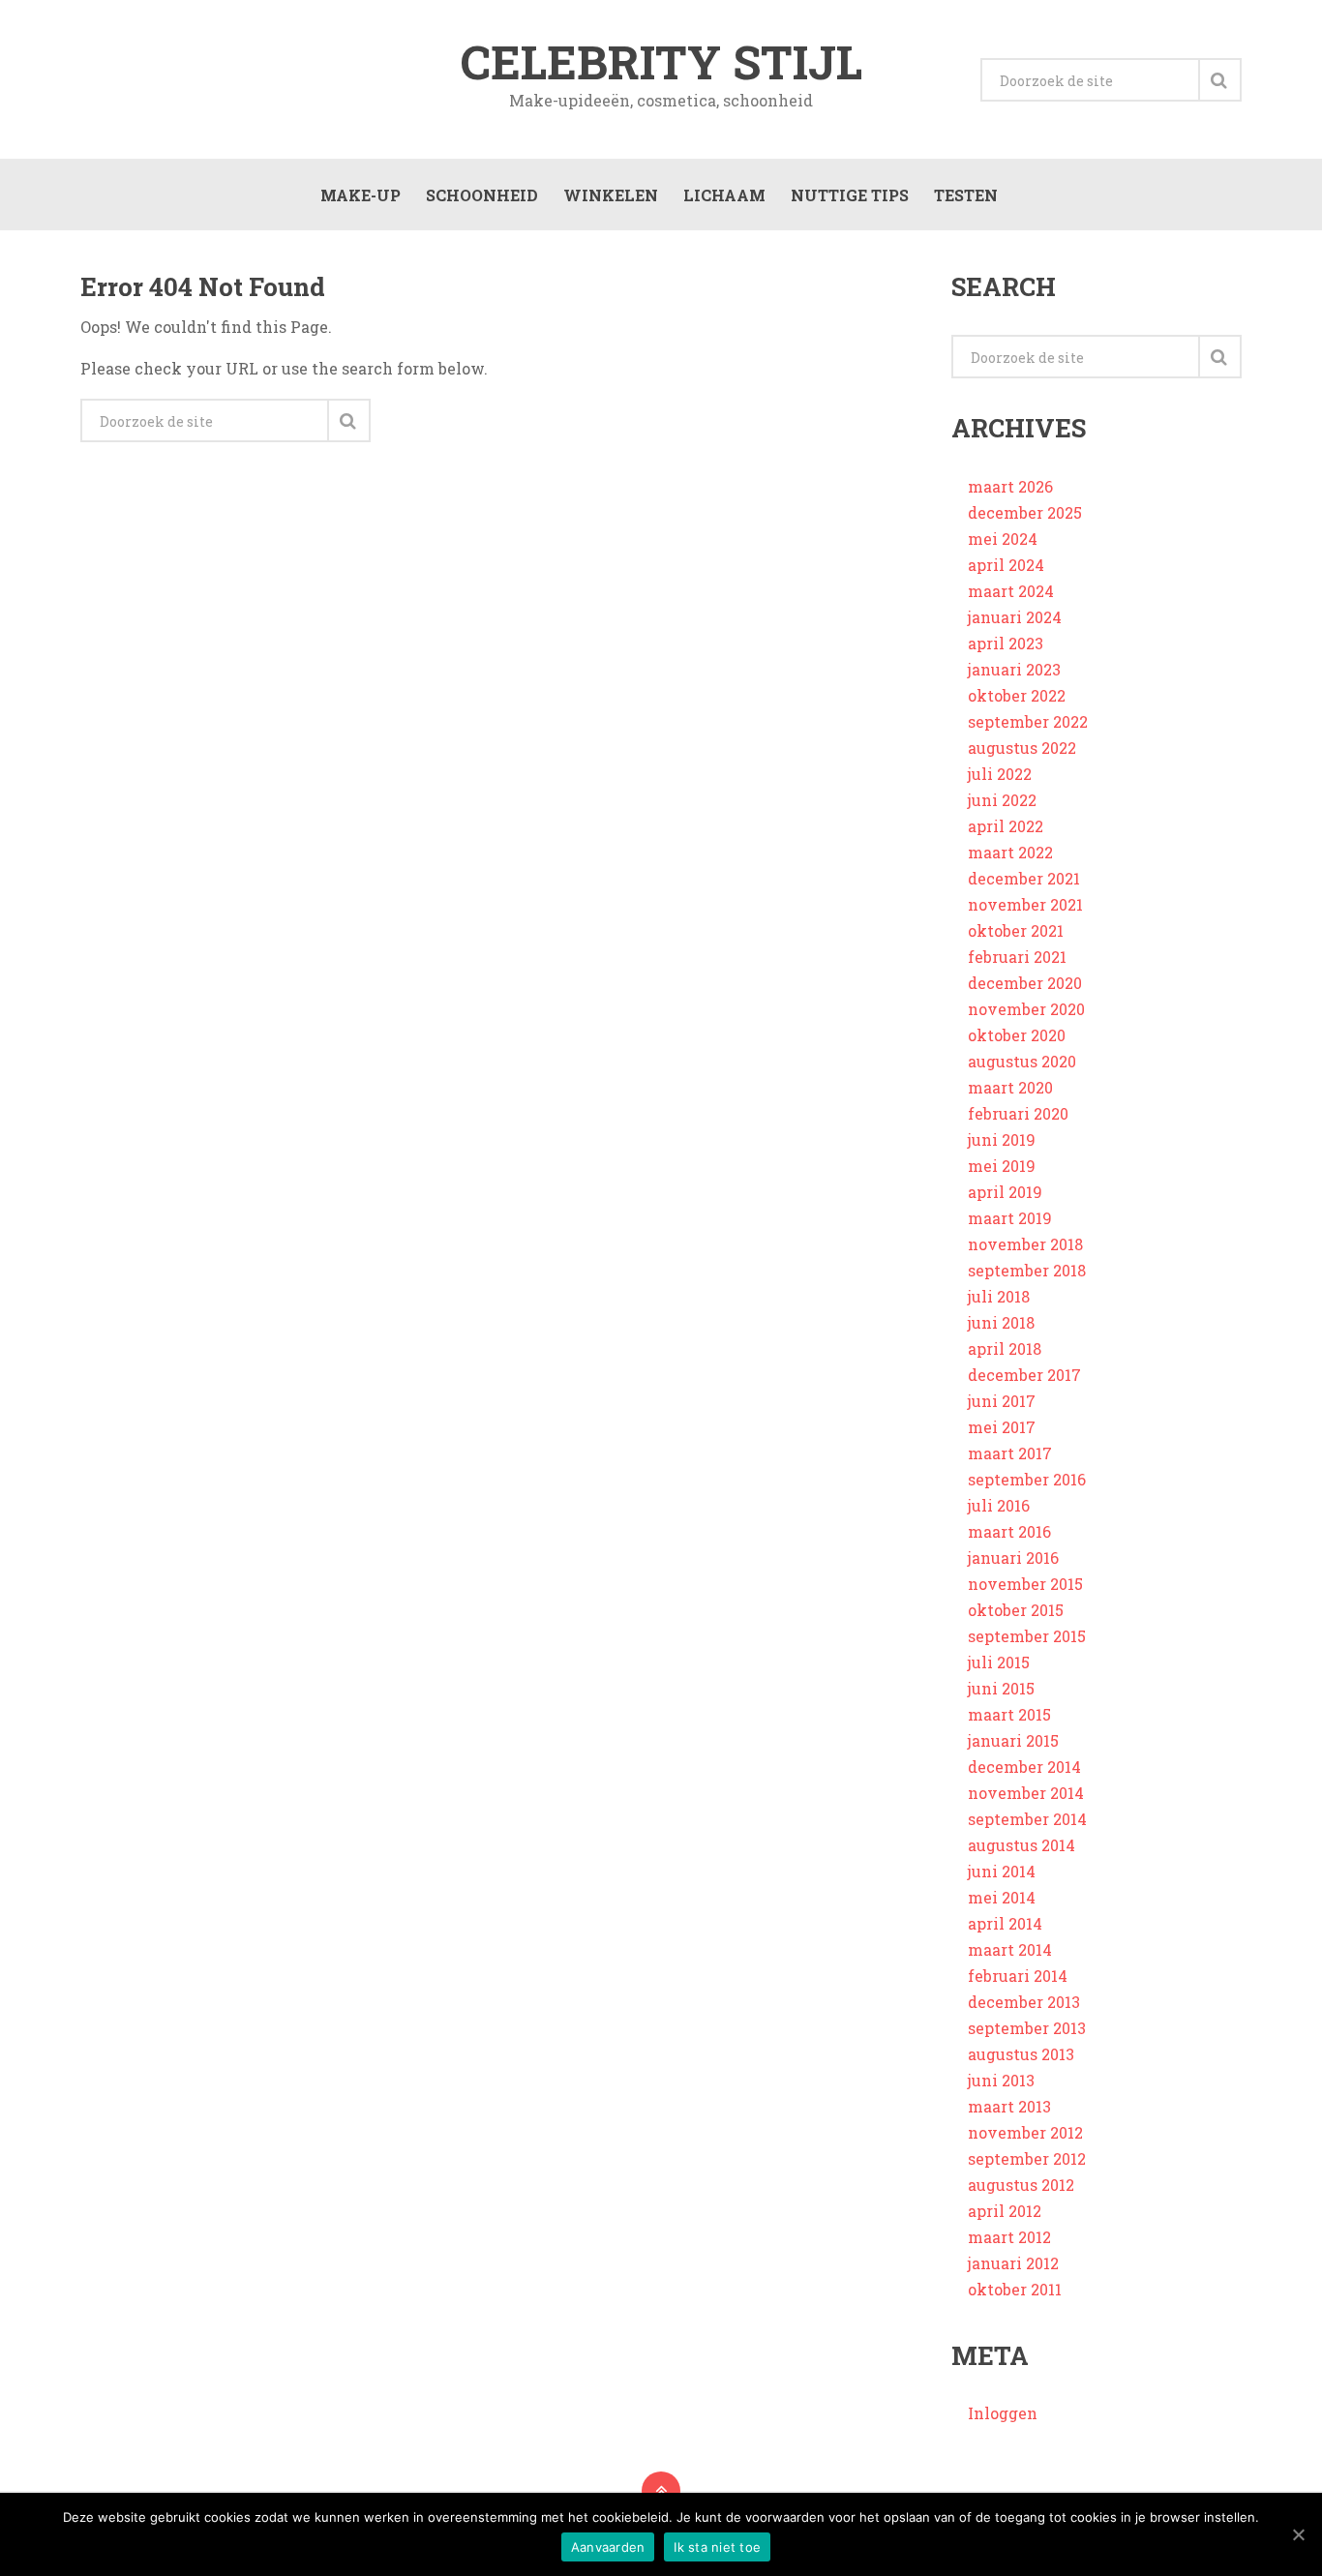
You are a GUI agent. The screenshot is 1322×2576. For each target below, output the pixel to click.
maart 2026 (1010, 486)
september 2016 (1027, 1479)
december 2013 (1024, 2002)
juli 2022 (1000, 774)
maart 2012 (1009, 2237)
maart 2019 (1010, 1218)
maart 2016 (1009, 1531)
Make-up (361, 195)
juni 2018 (1001, 1322)
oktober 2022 (1017, 695)
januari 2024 (1015, 617)
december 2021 (1024, 878)
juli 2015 (999, 1662)
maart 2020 (1010, 1087)
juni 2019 (1002, 1139)
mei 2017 (1002, 1427)
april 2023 (1006, 643)
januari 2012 (1013, 2263)
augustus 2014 (1022, 1845)
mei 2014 (1002, 1897)
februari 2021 (1017, 957)
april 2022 (1006, 826)
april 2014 (1005, 1923)
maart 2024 (1011, 591)
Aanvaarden (608, 2547)
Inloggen (1003, 2413)
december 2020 (1025, 983)
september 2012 (1027, 2158)
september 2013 (1027, 2028)
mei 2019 (1002, 1166)
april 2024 (1006, 565)
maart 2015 (1009, 1714)
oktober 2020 (1017, 1035)
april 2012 (1005, 2211)
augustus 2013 (1021, 2054)
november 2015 (1025, 1584)
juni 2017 (1002, 1401)
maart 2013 (1009, 2106)
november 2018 (1025, 1244)
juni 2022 (1002, 800)
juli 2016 (999, 1505)
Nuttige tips (850, 195)
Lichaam (724, 195)
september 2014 (1027, 1819)
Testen (966, 195)
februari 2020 (1018, 1113)
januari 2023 (1014, 669)
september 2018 (1027, 1270)
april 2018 (1005, 1348)
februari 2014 (1018, 1976)
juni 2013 (1001, 2080)
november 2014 (1026, 1793)
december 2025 (1025, 512)
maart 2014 (1010, 1949)
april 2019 (1005, 1192)
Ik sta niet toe (717, 2547)
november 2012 (1025, 2132)
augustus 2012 (1021, 2185)
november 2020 (1026, 1009)
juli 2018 (999, 1296)
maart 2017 (1010, 1453)
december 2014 (1024, 1767)
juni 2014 (1002, 1871)
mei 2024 (1003, 539)
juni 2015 (1001, 1688)
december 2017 (1024, 1375)
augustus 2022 (1022, 748)
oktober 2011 (1015, 2289)
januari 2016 (1013, 1558)
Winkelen (611, 195)
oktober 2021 (1016, 930)
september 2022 (1028, 721)
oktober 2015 (1016, 1610)
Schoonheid (482, 195)
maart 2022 (1010, 852)
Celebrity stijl (661, 62)
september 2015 (1027, 1636)
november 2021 (1025, 904)
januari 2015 (1013, 1740)
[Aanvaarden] (1298, 2534)
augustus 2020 (1022, 1061)
